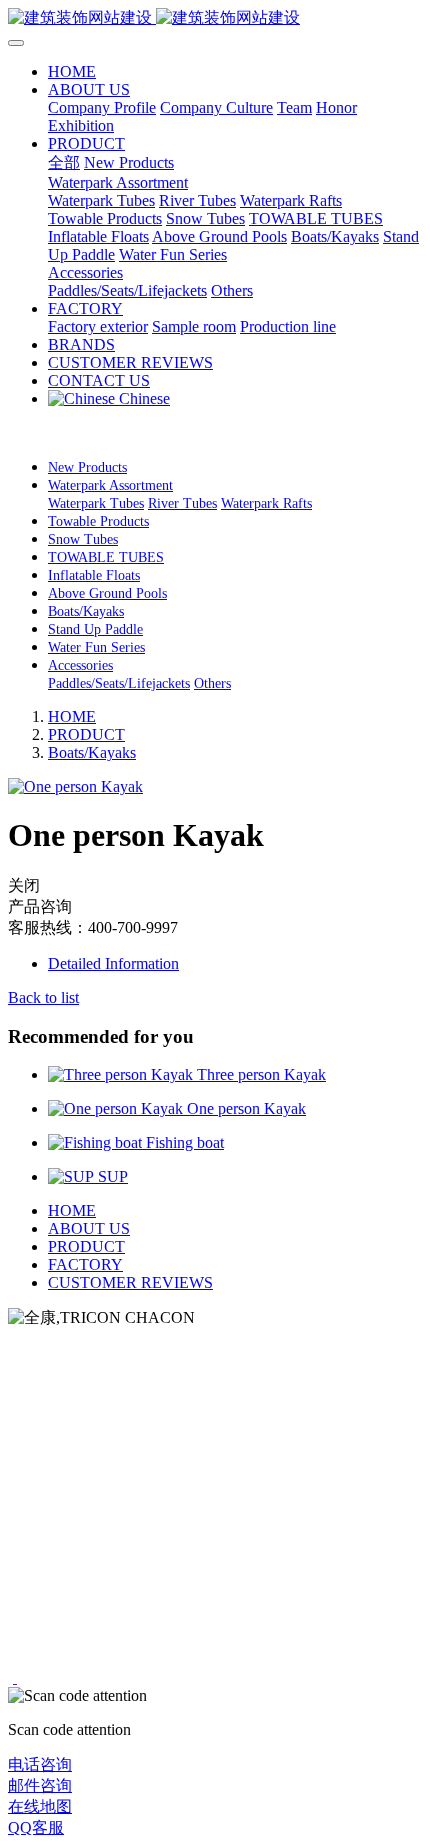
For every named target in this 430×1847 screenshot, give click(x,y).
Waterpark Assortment (110, 485)
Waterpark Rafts (266, 503)
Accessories (80, 665)
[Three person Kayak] (122, 1074)
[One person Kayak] (117, 1108)
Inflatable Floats (94, 575)
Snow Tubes (83, 539)
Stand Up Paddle (95, 629)
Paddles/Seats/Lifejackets (119, 683)
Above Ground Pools (107, 593)
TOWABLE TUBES (106, 557)
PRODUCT (86, 734)
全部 (64, 162)
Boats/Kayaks (86, 611)
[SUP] (73, 1176)
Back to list (43, 997)
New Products (87, 467)
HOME (72, 71)
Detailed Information (113, 963)
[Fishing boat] (97, 1142)
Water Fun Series (96, 647)
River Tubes (182, 503)
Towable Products (98, 521)
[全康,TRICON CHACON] (215, 18)
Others (212, 683)
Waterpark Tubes (96, 503)
